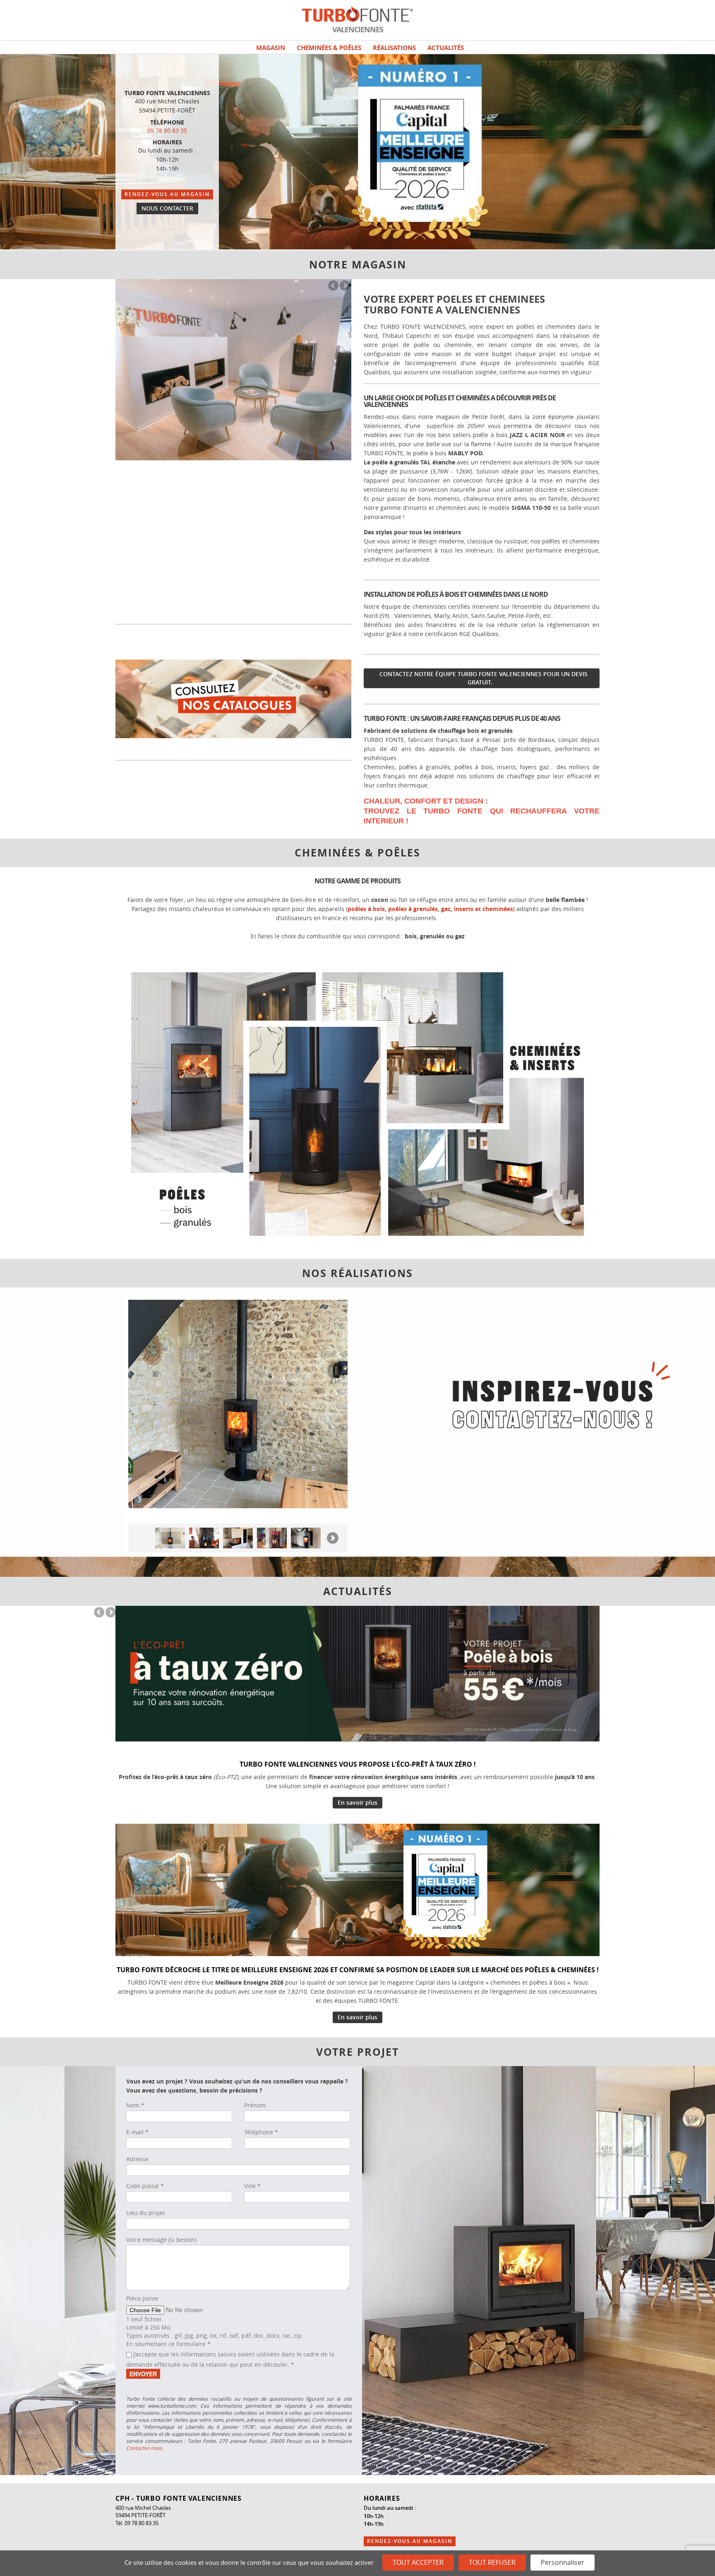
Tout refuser (492, 2562)
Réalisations (394, 48)
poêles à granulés (413, 909)
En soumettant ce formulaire (168, 2344)
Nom (135, 2105)
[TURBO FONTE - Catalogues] (233, 698)
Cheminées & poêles (329, 48)
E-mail (137, 2132)
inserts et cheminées (483, 909)
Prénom (255, 2105)
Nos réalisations (357, 1273)
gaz (446, 909)
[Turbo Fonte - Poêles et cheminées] (357, 1103)
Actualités (446, 48)
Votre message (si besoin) (161, 2240)
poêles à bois (366, 909)
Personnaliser (563, 2562)
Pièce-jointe (142, 2298)
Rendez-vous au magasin (167, 194)
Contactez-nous (144, 2448)
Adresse (137, 2159)
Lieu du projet (146, 2213)
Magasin (271, 48)
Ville (252, 2186)
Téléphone (261, 2132)
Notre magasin (358, 265)
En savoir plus (357, 1802)
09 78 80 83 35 (167, 130)
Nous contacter (167, 208)
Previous (334, 286)
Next (344, 286)
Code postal (145, 2186)
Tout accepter (418, 2562)
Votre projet (357, 2052)
